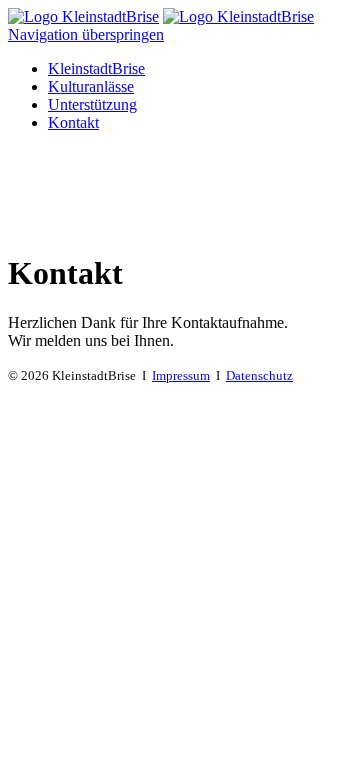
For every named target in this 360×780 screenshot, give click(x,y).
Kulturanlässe (91, 86)
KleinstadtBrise (96, 68)
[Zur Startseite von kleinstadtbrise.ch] (83, 16)
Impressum (181, 375)
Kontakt (73, 122)
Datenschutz (259, 375)
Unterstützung (92, 104)
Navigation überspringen (86, 34)
